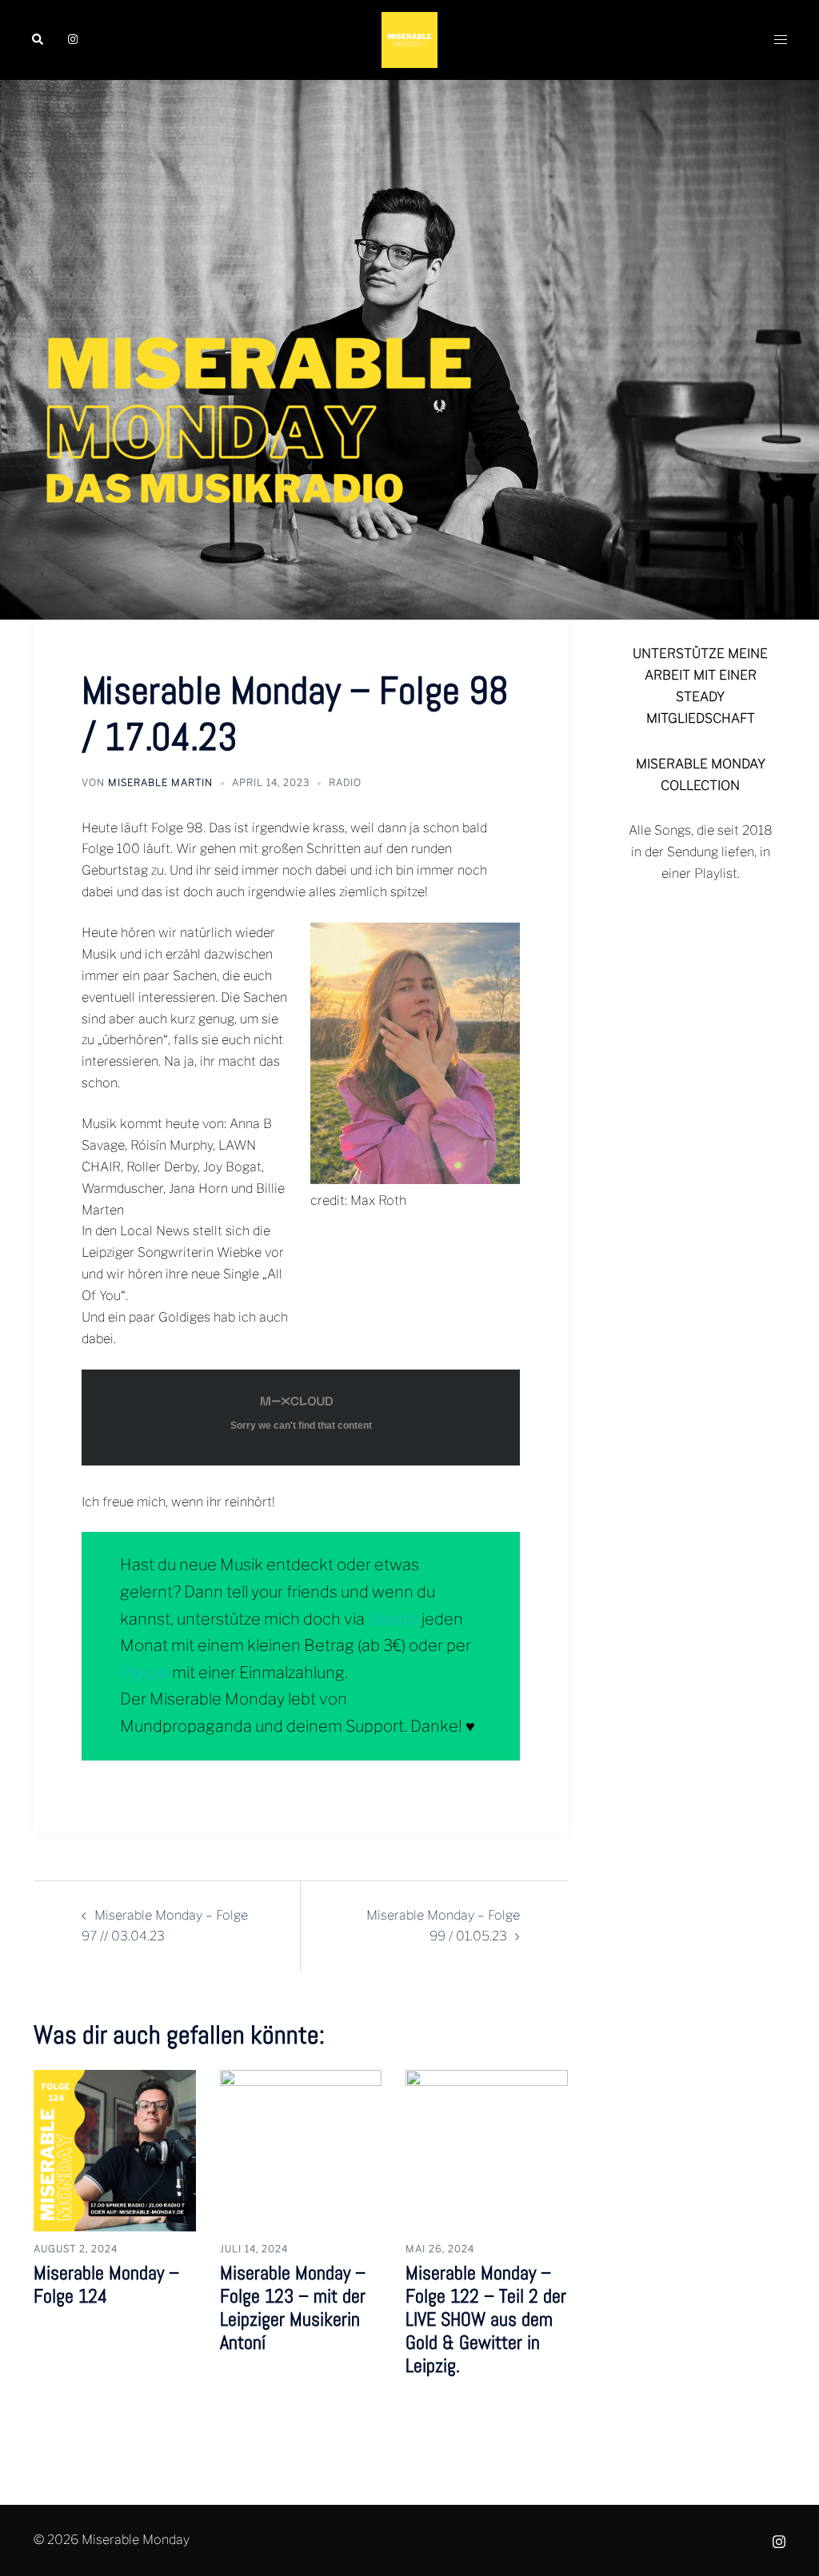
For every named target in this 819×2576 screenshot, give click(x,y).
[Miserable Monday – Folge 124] (115, 2149)
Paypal (144, 1673)
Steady (393, 1619)
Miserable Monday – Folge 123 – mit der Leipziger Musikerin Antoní (293, 2307)
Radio (345, 782)
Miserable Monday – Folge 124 (106, 2284)
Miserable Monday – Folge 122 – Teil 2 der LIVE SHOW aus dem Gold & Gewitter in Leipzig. (486, 2319)
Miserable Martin (160, 782)
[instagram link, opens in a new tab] (71, 40)
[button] (38, 40)
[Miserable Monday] (409, 39)
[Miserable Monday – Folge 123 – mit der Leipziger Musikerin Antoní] (301, 2149)
